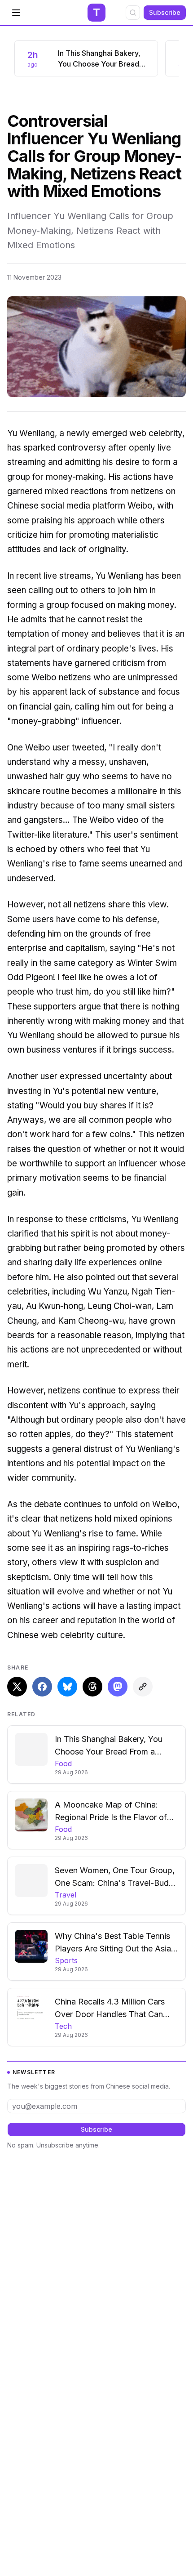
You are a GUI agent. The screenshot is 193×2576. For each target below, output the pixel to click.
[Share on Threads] (92, 1687)
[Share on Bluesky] (67, 1687)
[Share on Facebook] (42, 1687)
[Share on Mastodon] (118, 1687)
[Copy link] (143, 1687)
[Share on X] (17, 1687)
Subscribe (165, 12)
